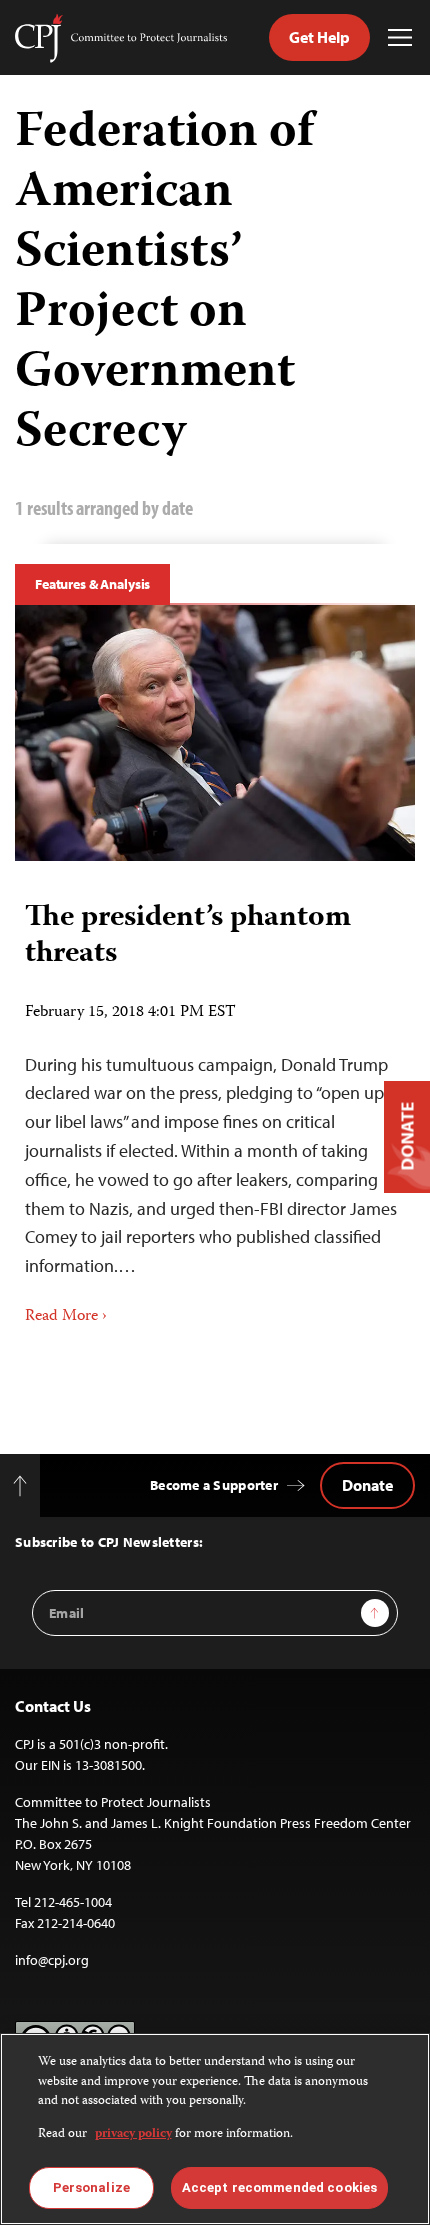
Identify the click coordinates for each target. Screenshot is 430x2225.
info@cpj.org (52, 1960)
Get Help (319, 37)
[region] (215, 2129)
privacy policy (133, 2134)
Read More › (66, 1317)
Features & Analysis (92, 584)
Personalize (91, 2187)
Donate (367, 1485)
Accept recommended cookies (279, 2187)
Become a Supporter (214, 1485)
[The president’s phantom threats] (215, 733)
